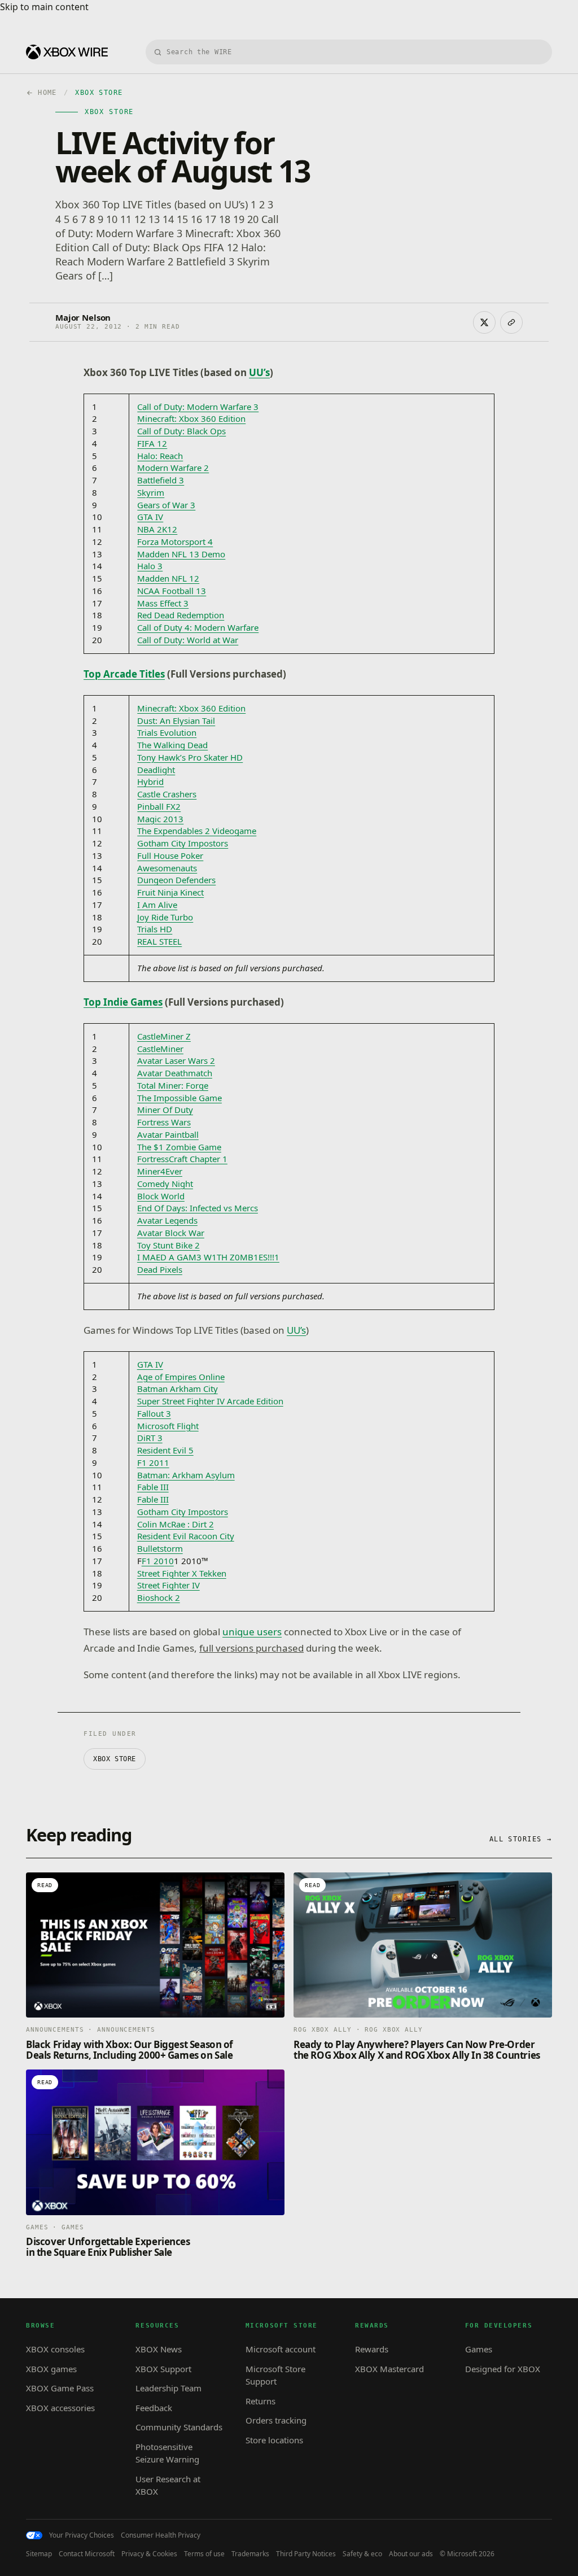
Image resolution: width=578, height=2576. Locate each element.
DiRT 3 (150, 1438)
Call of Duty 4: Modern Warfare (198, 627)
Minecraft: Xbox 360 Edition (191, 418)
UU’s (296, 1330)
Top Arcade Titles (124, 674)
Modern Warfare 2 (173, 468)
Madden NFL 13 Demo (181, 554)
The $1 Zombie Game (179, 1147)
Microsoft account (281, 2349)
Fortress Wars (164, 1122)
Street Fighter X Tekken (182, 1573)
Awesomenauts (167, 868)
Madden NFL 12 (168, 578)
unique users (252, 1632)
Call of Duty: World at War (188, 640)
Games (479, 2349)
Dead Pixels (160, 1269)
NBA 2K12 (157, 529)
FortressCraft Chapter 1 (182, 1159)
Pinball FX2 (159, 806)
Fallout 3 (154, 1413)
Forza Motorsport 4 (175, 542)
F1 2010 (158, 1561)
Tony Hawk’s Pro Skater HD (190, 757)
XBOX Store (115, 1759)
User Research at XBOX (168, 2485)
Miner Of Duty (165, 1110)
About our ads (411, 2554)
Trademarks (250, 2554)
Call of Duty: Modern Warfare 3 (198, 407)
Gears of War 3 (166, 505)
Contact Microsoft (87, 2554)
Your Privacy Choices (82, 2535)
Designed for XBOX (503, 2369)
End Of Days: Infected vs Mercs (198, 1208)
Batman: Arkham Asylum (186, 1475)
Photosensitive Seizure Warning (167, 2453)
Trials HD (155, 929)
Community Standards (179, 2427)
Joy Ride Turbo (165, 917)
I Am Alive (157, 905)
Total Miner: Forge (173, 1085)
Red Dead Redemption (181, 615)
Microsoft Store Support (275, 2375)
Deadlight (156, 770)
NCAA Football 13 (172, 591)
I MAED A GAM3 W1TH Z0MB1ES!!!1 (208, 1257)
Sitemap (39, 2554)
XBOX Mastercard (389, 2369)
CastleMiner (160, 1049)
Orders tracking (276, 2420)
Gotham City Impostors (183, 843)
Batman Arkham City (178, 1389)
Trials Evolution (167, 732)
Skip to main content (44, 7)
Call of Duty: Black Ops (181, 431)
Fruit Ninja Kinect (170, 892)
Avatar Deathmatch (175, 1073)
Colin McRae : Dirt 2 (176, 1524)
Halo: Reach (160, 456)
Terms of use (204, 2554)
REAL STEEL (159, 941)
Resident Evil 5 (165, 1450)
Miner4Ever (160, 1171)
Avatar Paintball (168, 1134)
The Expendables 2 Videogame (197, 831)
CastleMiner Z (164, 1036)
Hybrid (150, 781)
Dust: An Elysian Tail (176, 721)
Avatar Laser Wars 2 (176, 1060)
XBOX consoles (55, 2349)
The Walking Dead (172, 745)
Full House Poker (170, 855)
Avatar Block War (171, 1233)
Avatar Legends (167, 1220)
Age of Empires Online (181, 1377)
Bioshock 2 (159, 1597)
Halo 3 (150, 566)
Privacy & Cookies (149, 2554)
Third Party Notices (306, 2554)
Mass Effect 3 (163, 603)
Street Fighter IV (168, 1585)
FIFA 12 (152, 443)
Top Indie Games (123, 1002)
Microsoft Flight (168, 1426)
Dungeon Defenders (176, 880)
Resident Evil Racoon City (186, 1536)
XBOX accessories (60, 2408)
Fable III (153, 1487)
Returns (260, 2401)
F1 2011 (153, 1462)
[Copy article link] (511, 322)
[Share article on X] (484, 322)
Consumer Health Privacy (161, 2535)
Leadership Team (168, 2388)
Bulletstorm (160, 1548)
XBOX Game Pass (60, 2388)
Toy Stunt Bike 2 (168, 1245)
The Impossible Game (179, 1098)
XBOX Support (163, 2369)
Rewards (372, 2349)
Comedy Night (165, 1184)
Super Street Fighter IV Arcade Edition (210, 1401)
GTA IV (150, 517)
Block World (161, 1196)
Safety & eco (362, 2554)
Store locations (274, 2440)
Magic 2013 (160, 819)
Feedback (154, 2408)
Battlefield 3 (161, 480)
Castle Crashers (167, 794)
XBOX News (159, 2349)
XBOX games (51, 2369)
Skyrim (151, 492)
